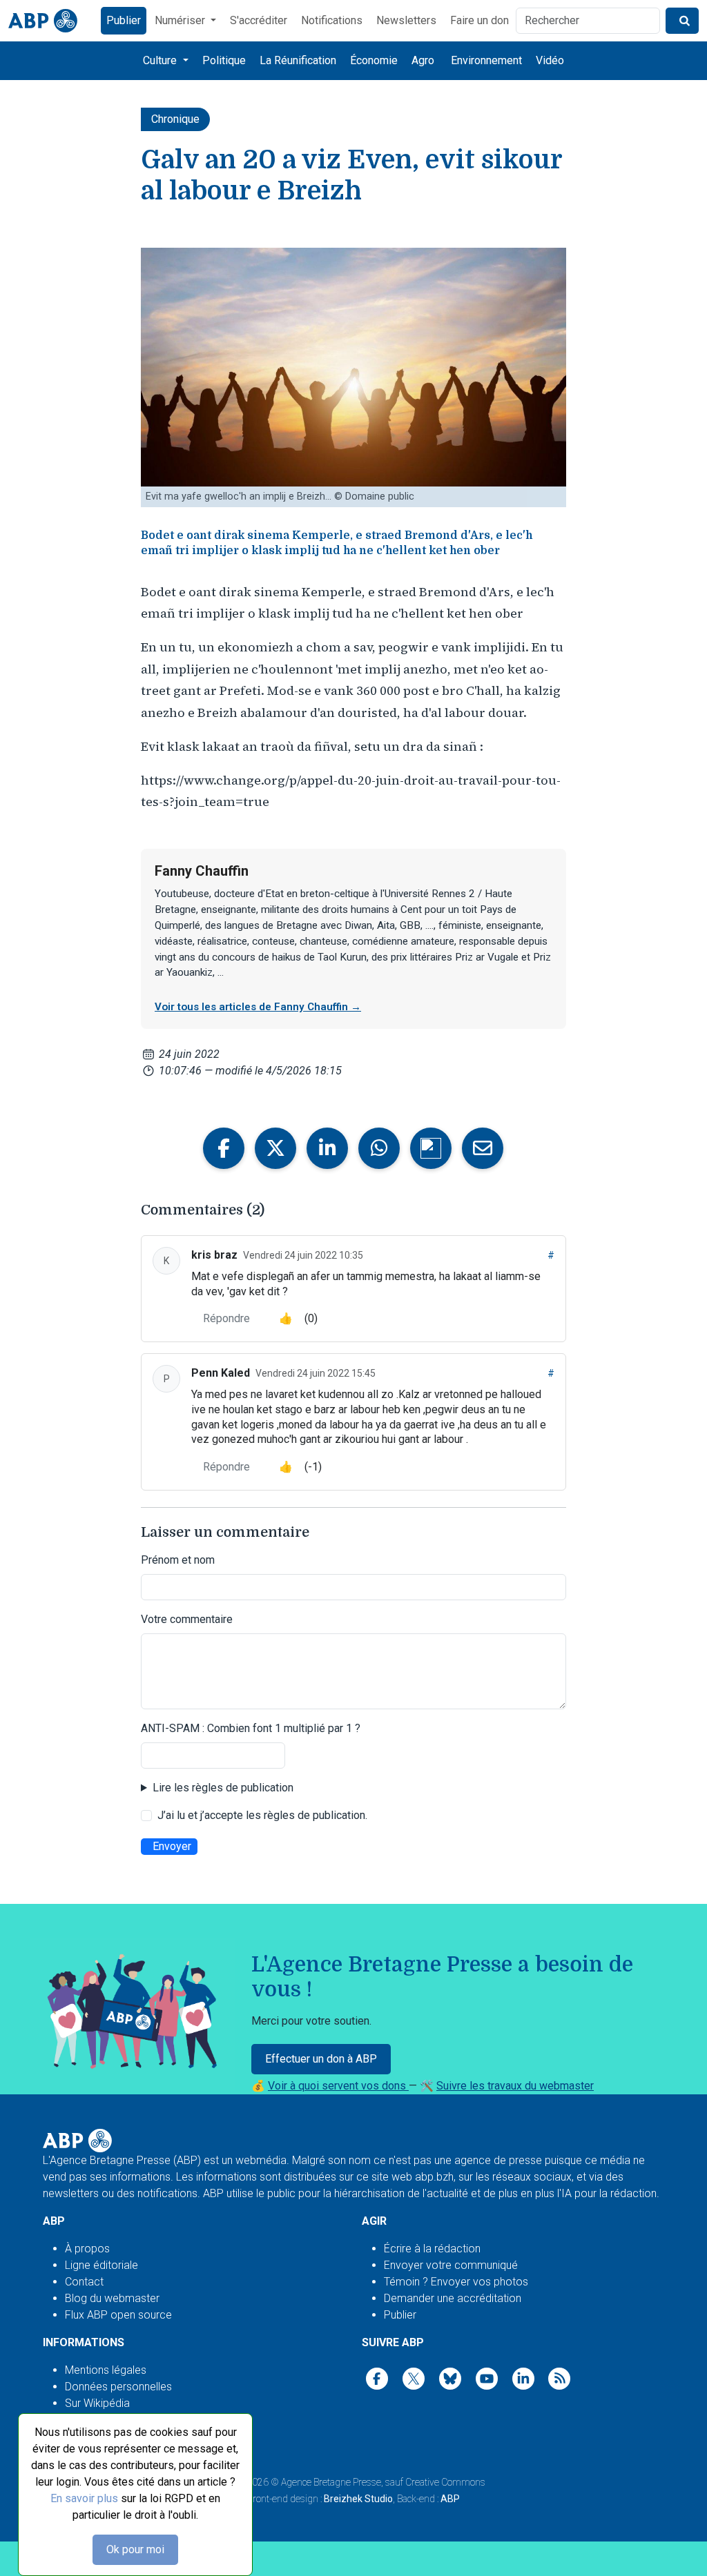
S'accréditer (259, 20)
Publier (124, 20)
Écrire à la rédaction (432, 2249)
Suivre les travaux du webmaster (515, 2086)
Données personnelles (118, 2387)
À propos (87, 2249)
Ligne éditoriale (101, 2265)
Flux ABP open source (118, 2315)
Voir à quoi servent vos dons (338, 2086)
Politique (224, 60)
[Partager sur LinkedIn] (327, 1148)
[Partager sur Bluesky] (431, 1148)
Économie (374, 60)
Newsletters (406, 20)
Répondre (226, 1318)
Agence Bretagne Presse (331, 2482)
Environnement (486, 60)
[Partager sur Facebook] (224, 1148)
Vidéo (550, 60)
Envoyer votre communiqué (451, 2265)
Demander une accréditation (453, 2298)
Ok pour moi (135, 2549)
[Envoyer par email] (483, 1148)
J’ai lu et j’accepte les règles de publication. (262, 1815)
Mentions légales (106, 2370)
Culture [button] (161, 60)
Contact (84, 2282)
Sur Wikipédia (97, 2403)
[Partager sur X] (275, 1148)
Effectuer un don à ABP (321, 2059)
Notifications (332, 20)
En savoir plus (84, 2498)
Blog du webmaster (112, 2298)
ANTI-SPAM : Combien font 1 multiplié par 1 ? (251, 1728)
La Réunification (298, 60)
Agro (423, 60)
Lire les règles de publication (223, 1788)
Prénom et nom (178, 1560)
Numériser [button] (181, 20)
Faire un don (480, 20)
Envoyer (172, 1846)
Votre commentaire (187, 1619)
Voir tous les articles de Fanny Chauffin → (258, 1007)
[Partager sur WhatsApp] (379, 1148)
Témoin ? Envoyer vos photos (456, 2282)
